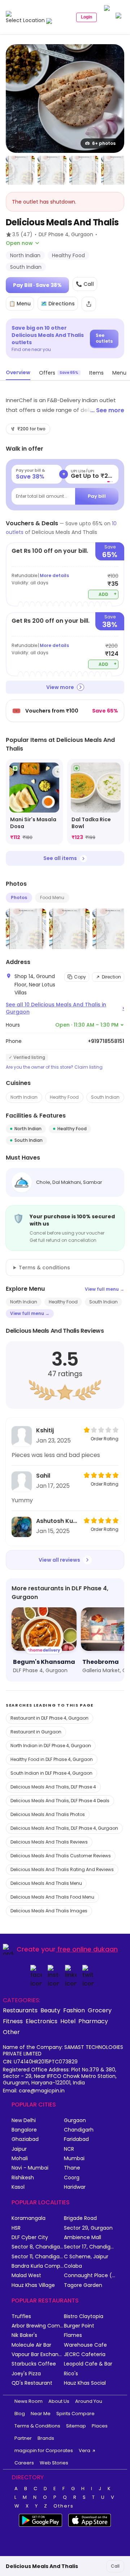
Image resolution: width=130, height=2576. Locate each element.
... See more (107, 410)
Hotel (68, 2021)
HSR (16, 2228)
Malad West (26, 2276)
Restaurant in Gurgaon (36, 1732)
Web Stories (54, 2463)
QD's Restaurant (32, 2383)
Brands (46, 2438)
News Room (29, 2401)
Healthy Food (64, 1097)
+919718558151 (106, 1041)
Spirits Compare (75, 2414)
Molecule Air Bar (31, 2345)
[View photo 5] (116, 170)
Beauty (50, 2010)
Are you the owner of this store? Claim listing (54, 1067)
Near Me (41, 2414)
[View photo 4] (84, 170)
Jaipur (19, 2149)
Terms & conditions (44, 1268)
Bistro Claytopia (84, 2316)
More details (54, 575)
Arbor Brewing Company (38, 2326)
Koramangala (29, 2218)
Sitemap (76, 2426)
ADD (108, 594)
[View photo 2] (20, 170)
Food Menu (52, 897)
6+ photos (104, 143)
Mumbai (74, 2159)
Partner (23, 2438)
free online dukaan (88, 1949)
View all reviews (59, 1560)
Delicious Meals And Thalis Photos (48, 1814)
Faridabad (76, 2139)
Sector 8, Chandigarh (38, 2247)
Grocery (100, 2010)
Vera (84, 2450)
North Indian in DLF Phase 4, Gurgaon (51, 1746)
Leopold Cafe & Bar (88, 2364)
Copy (80, 977)
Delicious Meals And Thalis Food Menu (52, 1897)
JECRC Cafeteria (85, 2354)
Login (86, 17)
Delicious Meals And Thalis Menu (46, 1883)
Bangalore (24, 2130)
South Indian (105, 1097)
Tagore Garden (83, 2285)
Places (100, 2426)
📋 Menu (20, 304)
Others (64, 2506)
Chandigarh (79, 2130)
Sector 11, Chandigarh (38, 2257)
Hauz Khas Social (85, 2383)
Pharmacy (93, 2021)
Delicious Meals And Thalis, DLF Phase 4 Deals (60, 1801)
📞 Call (85, 284)
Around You (89, 2401)
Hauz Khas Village (33, 2285)
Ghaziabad (25, 2139)
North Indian (24, 1097)
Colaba (73, 2266)
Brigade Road (80, 2218)
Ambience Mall (83, 2237)
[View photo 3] (52, 170)
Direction (111, 977)
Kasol (18, 2187)
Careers (24, 2463)
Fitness (13, 2021)
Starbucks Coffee (34, 2364)
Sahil (43, 1476)
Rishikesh (23, 2178)
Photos (19, 897)
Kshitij (45, 1430)
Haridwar (75, 2187)
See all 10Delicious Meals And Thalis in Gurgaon (65, 1008)
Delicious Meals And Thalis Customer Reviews (61, 1856)
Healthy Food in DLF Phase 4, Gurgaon (52, 1759)
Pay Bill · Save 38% (37, 285)
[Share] (89, 304)
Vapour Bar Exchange (38, 2354)
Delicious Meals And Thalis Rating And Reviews (62, 1869)
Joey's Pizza (26, 2374)
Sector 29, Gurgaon (88, 2228)
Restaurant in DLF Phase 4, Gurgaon (49, 1718)
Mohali (20, 2159)
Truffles (21, 2316)
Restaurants (20, 2010)
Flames (73, 2335)
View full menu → (105, 1289)
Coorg (72, 2178)
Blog (20, 2414)
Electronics (42, 2021)
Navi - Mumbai (30, 2168)
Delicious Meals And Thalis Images (49, 1911)
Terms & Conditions (37, 2426)
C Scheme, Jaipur (86, 2257)
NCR (69, 2149)
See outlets (104, 338)
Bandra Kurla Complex (38, 2266)
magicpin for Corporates (44, 2450)
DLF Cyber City (30, 2237)
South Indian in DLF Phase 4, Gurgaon (51, 1773)
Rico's (71, 2374)
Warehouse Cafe (85, 2345)
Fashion (74, 2010)
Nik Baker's (24, 2335)
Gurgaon (75, 2120)
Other (11, 2032)
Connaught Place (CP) (90, 2276)
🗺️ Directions (58, 304)
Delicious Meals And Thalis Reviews (49, 1842)
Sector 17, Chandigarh (90, 2247)
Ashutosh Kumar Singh (58, 1521)
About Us (59, 2401)
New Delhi (24, 2120)
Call (115, 2566)
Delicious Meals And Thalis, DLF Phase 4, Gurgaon (64, 1828)
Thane (72, 2168)
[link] (34, 802)
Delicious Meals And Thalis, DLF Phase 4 (53, 1787)
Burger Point (79, 2326)
